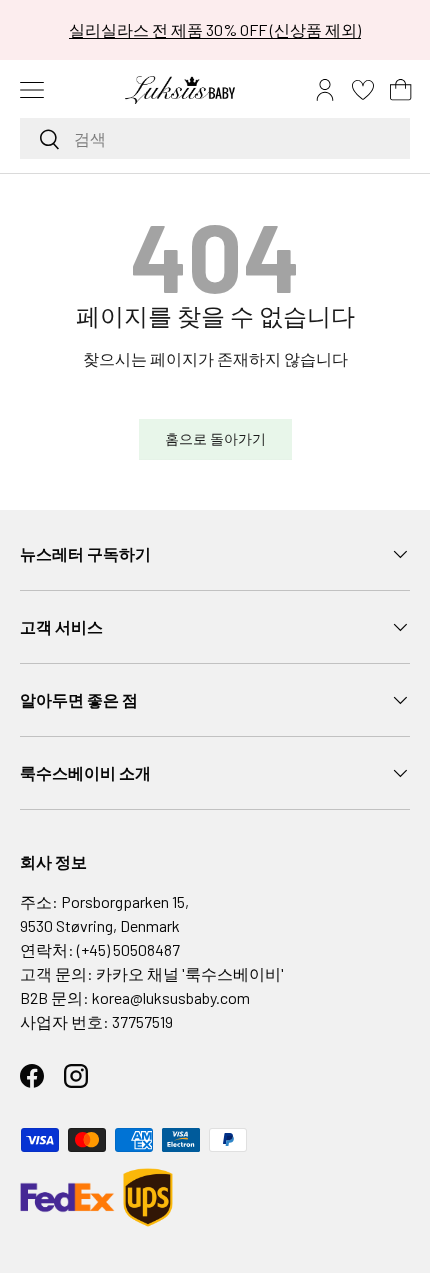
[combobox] (215, 138)
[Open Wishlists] (363, 90)
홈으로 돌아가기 (215, 438)
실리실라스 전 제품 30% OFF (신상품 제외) (215, 29)
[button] (401, 90)
